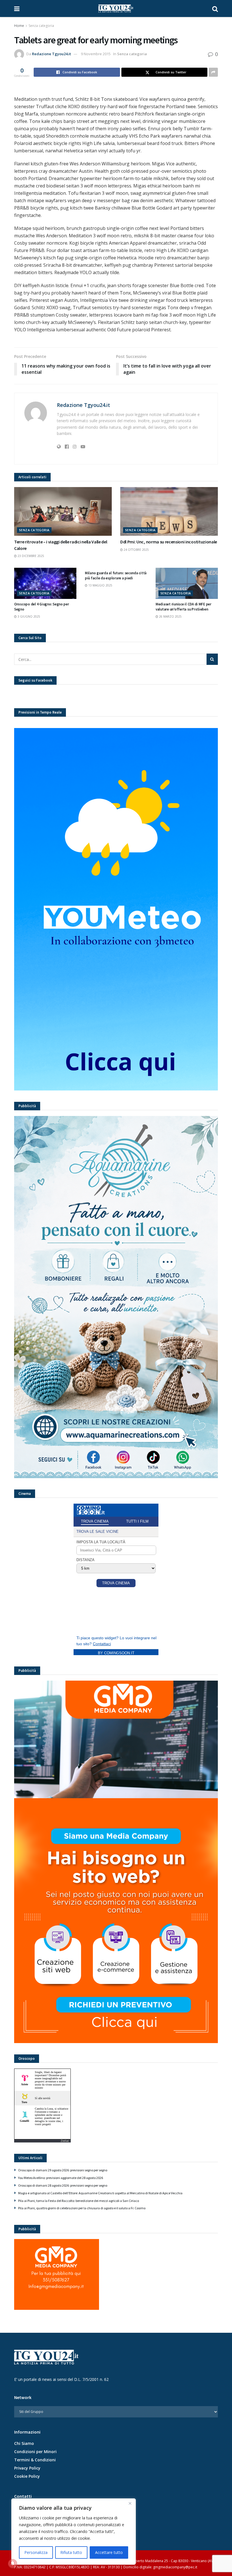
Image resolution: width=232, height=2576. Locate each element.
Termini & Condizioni (35, 2460)
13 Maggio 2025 (100, 585)
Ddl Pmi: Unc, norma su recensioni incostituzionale (169, 542)
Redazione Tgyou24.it (51, 54)
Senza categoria (41, 26)
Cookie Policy (27, 2476)
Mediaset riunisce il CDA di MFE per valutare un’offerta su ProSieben (183, 607)
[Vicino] (130, 2503)
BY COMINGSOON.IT (116, 1653)
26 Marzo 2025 (170, 616)
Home (19, 26)
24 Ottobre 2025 (136, 550)
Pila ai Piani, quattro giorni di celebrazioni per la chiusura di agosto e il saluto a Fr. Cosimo (82, 2208)
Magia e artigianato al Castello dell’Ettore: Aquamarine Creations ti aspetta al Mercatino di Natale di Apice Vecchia (100, 2193)
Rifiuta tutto (71, 2552)
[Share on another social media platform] (213, 72)
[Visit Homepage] (116, 8)
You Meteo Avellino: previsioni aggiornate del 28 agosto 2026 (61, 2178)
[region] (74, 2532)
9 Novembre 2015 (96, 54)
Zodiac (65, 2141)
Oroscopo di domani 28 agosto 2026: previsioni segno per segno (63, 2185)
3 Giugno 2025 (28, 616)
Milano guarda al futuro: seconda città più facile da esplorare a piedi (116, 576)
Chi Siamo (24, 2443)
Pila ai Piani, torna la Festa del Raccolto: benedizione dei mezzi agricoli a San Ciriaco (79, 2201)
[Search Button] (215, 8)
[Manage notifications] (12, 2564)
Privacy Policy (27, 2468)
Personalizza (36, 2552)
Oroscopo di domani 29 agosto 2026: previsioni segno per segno (63, 2170)
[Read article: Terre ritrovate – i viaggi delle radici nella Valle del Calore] (63, 512)
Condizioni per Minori (35, 2452)
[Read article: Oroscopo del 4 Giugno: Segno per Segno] (45, 583)
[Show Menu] (17, 8)
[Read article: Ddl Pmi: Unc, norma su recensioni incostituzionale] (169, 512)
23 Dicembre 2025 (30, 556)
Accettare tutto (109, 2552)
